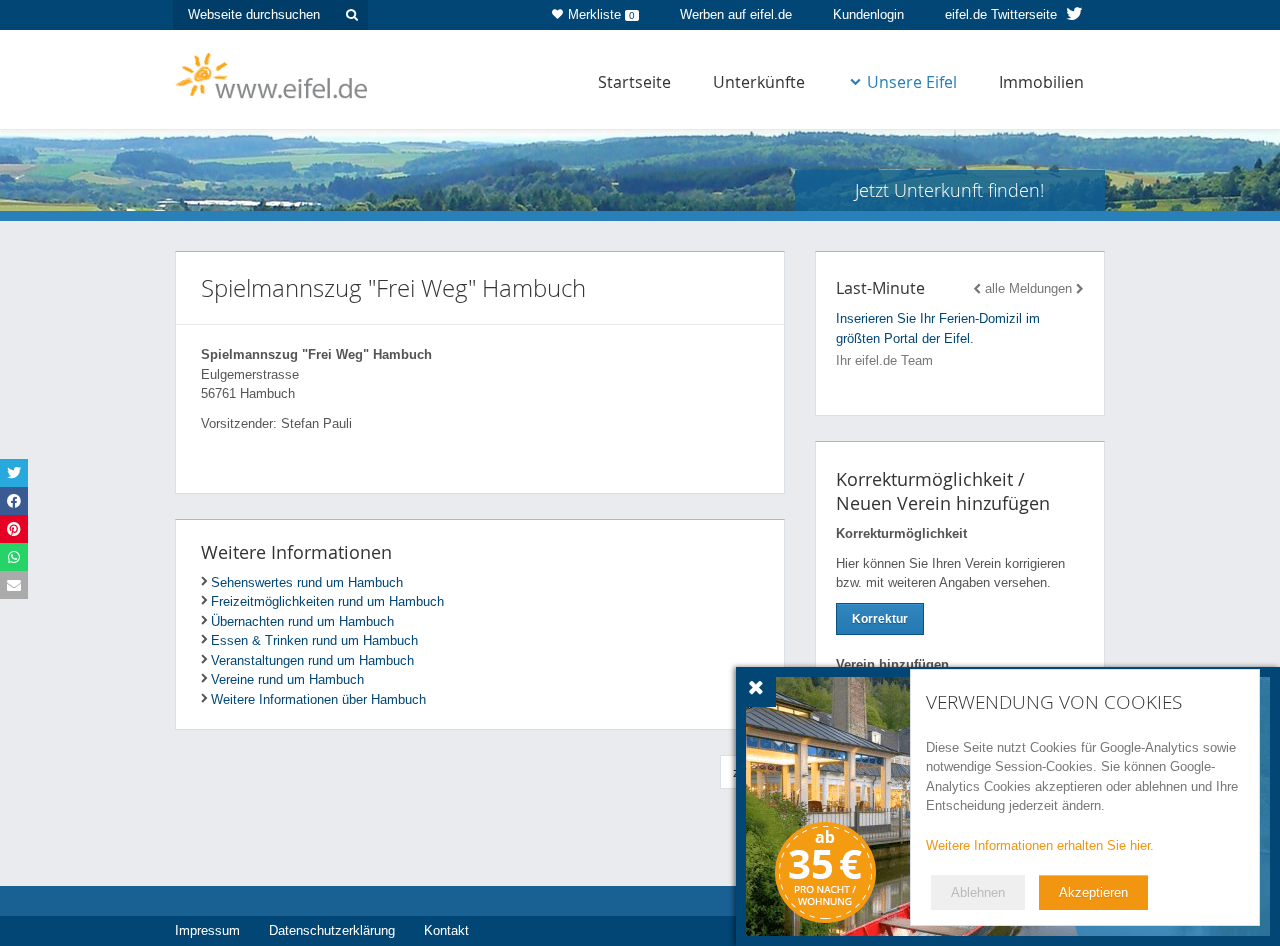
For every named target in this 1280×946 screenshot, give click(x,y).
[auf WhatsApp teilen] (14, 557)
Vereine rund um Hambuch (287, 679)
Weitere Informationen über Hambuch (318, 699)
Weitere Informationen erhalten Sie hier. (1040, 845)
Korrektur (880, 619)
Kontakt (446, 930)
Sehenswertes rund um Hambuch (307, 582)
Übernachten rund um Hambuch (302, 621)
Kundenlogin (868, 14)
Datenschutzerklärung (332, 930)
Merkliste (601, 14)
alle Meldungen (1028, 288)
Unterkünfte (759, 82)
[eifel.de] (272, 74)
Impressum (207, 930)
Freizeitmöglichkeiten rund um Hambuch (327, 601)
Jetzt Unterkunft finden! (949, 190)
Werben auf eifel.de (736, 14)
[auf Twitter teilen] (14, 473)
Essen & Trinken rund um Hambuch (314, 640)
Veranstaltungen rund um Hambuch (312, 660)
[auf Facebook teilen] (14, 501)
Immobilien (1041, 82)
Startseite (634, 82)
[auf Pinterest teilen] (14, 529)
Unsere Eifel (912, 82)
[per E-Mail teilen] (14, 585)
